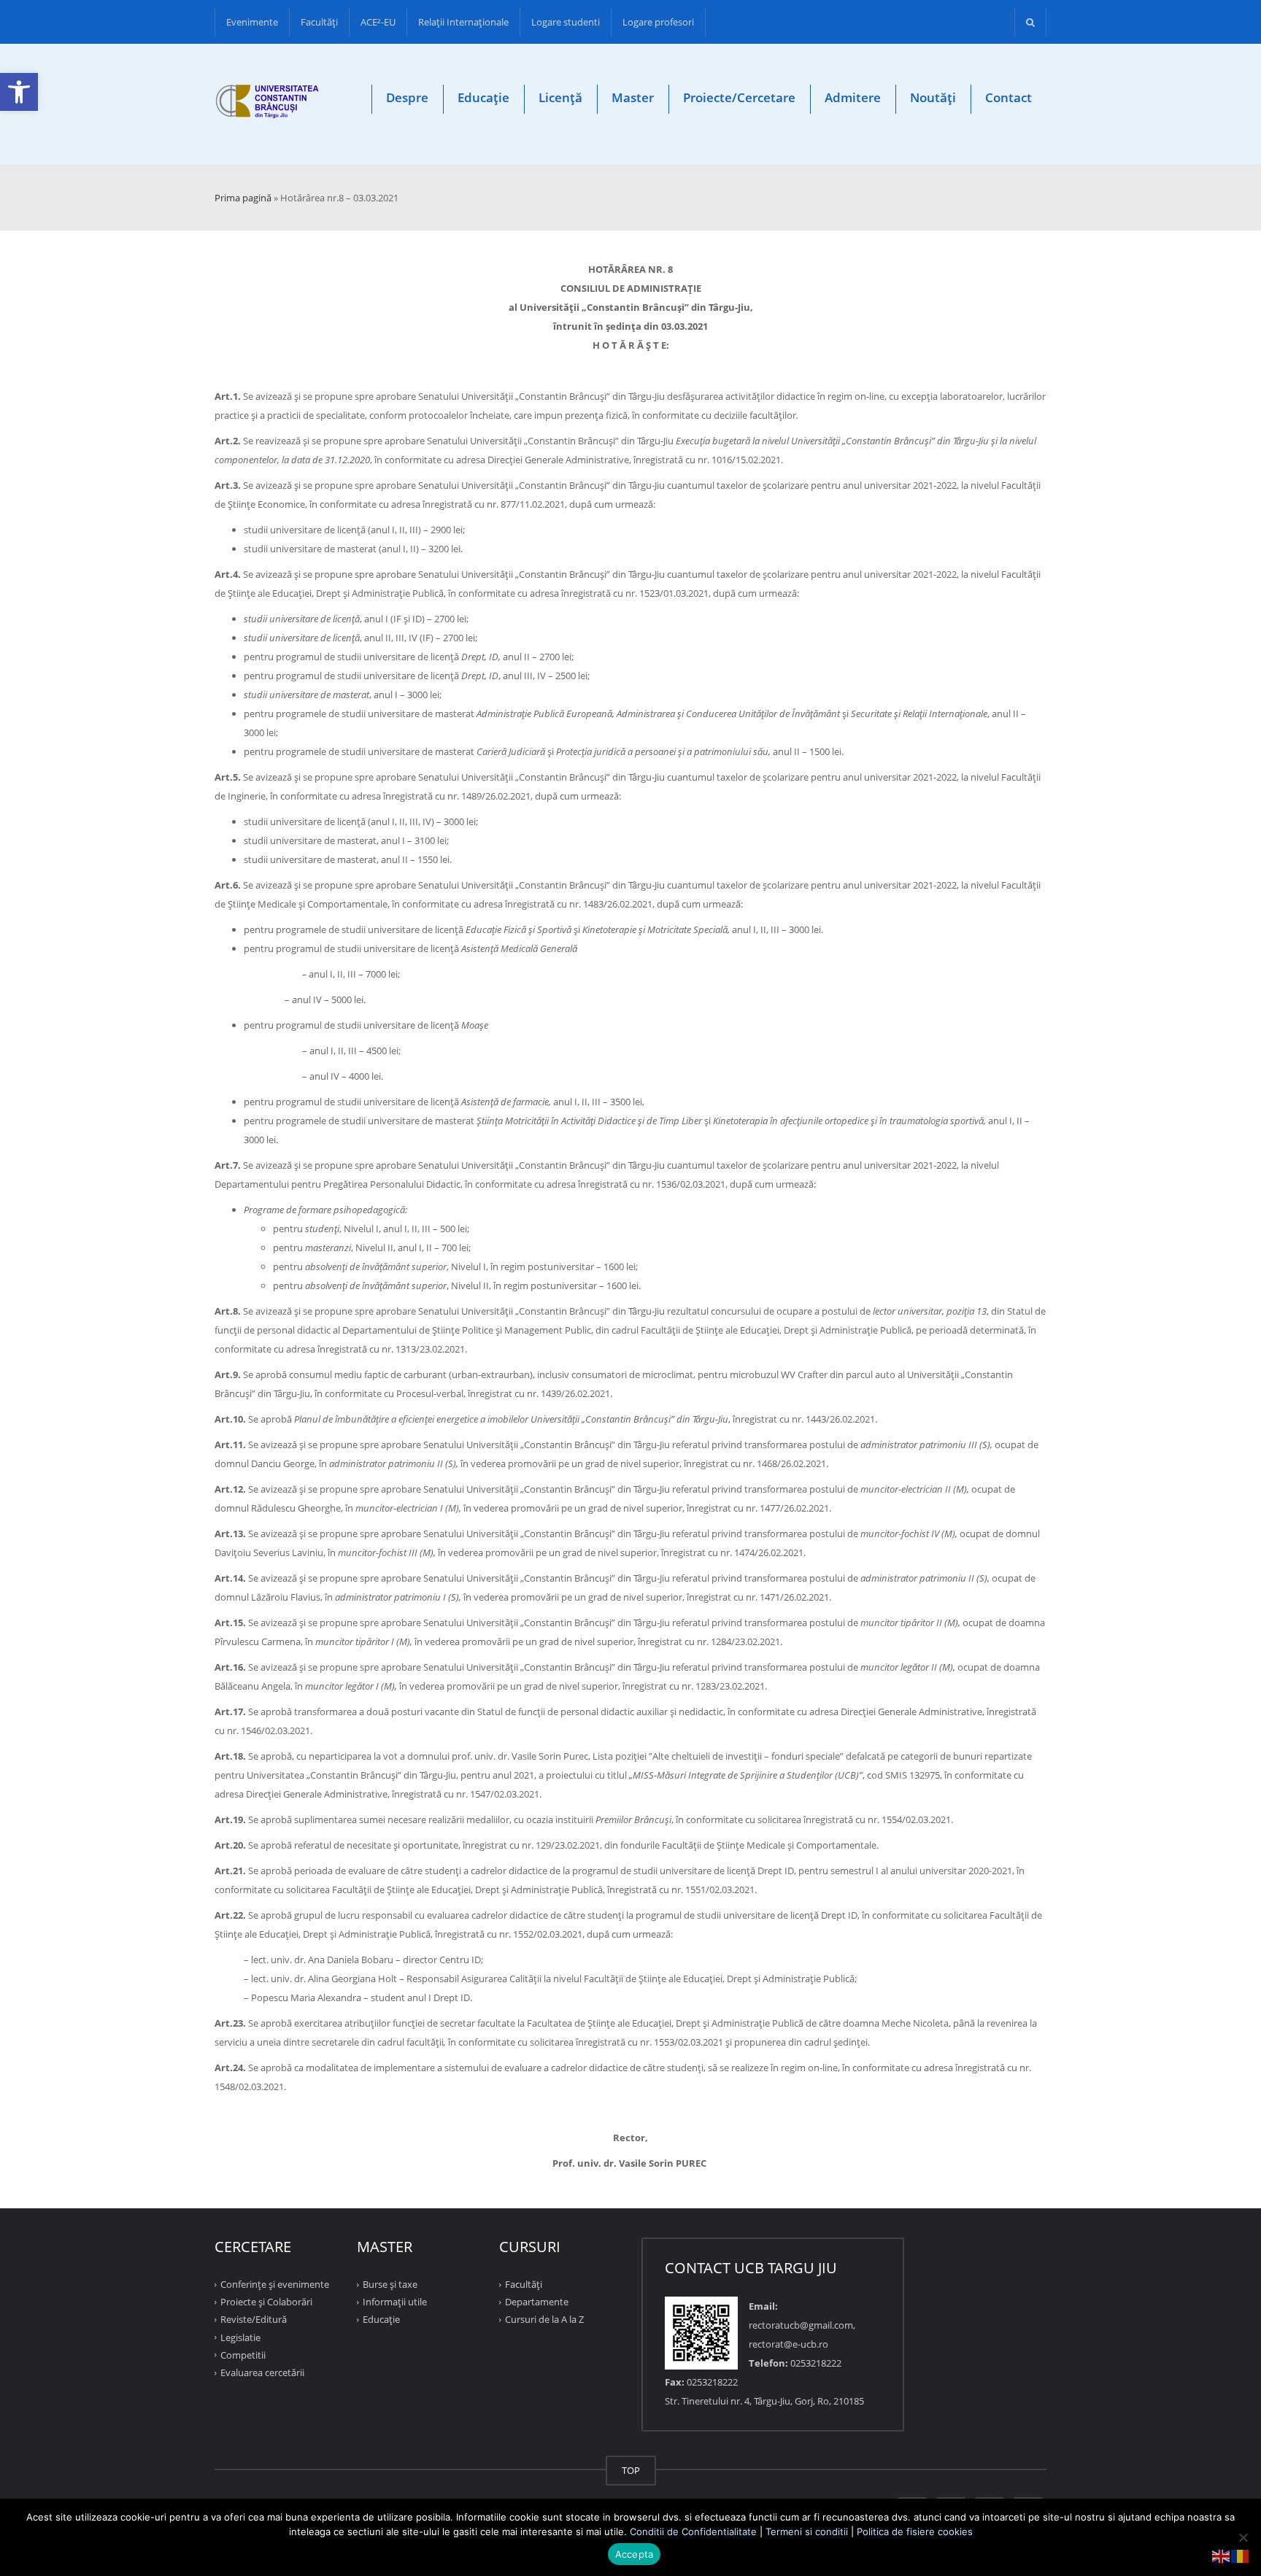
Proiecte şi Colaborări (266, 2302)
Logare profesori (658, 22)
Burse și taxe (390, 2284)
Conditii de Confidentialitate (693, 2531)
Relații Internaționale (463, 22)
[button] (19, 92)
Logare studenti (566, 22)
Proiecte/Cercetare (739, 97)
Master (633, 97)
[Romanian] (1241, 2555)
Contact (1009, 97)
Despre (407, 97)
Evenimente (252, 22)
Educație (483, 97)
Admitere (853, 97)
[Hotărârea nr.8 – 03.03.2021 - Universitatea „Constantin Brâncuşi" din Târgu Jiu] (267, 104)
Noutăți (933, 97)
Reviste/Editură (254, 2319)
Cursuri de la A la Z (544, 2319)
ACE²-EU (378, 22)
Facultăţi (319, 22)
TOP (631, 2470)
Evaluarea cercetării (262, 2372)
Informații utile (395, 2302)
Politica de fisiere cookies (915, 2531)
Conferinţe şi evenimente (275, 2284)
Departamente (537, 2302)
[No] (1243, 2537)
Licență (560, 97)
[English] (1222, 2555)
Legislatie (240, 2337)
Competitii (243, 2355)
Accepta (635, 2554)
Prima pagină (243, 198)
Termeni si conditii (807, 2531)
